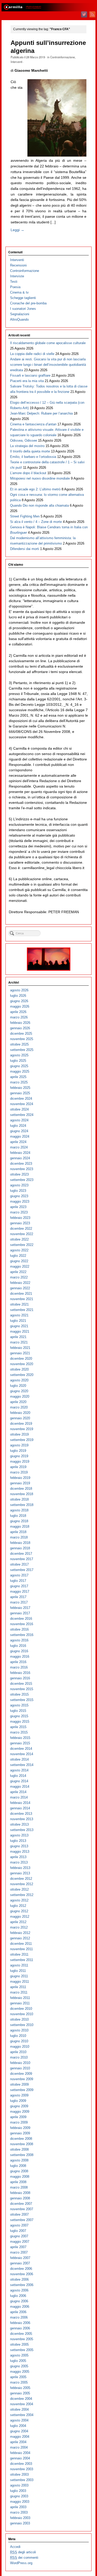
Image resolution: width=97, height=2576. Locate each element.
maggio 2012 (20, 1917)
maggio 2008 (20, 2177)
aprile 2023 (18, 1207)
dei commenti (24, 2558)
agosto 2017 (19, 1575)
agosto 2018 (19, 1510)
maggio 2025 (20, 1071)
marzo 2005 (19, 2382)
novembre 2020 (22, 1364)
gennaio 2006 (20, 2328)
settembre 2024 (22, 1115)
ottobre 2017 (19, 1564)
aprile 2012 (18, 1922)
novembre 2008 (22, 2144)
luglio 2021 (18, 1321)
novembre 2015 (22, 1689)
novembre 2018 (22, 1494)
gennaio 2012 (20, 1938)
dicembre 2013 (21, 1814)
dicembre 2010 (21, 2009)
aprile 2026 (18, 1012)
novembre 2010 (22, 2014)
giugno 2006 (19, 2301)
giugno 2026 (19, 1001)
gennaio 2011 (20, 2003)
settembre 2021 (22, 1310)
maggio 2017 (20, 1591)
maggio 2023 (20, 1201)
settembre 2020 (22, 1375)
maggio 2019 (20, 1461)
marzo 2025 (19, 1082)
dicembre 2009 (21, 2074)
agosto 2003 (19, 2485)
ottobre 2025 (19, 1044)
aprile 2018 (18, 1532)
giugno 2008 (19, 2171)
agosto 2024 (19, 1120)
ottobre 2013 (19, 1824)
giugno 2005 (19, 2366)
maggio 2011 (20, 1982)
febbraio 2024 (20, 1153)
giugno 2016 (19, 1651)
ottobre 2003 (19, 2474)
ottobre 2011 (19, 1954)
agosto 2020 (19, 1380)
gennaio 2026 (20, 1028)
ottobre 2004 (19, 2409)
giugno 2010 (19, 2041)
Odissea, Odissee (24, 440)
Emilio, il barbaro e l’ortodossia (33, 457)
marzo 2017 (19, 1602)
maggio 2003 (20, 2502)
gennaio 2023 (20, 1223)
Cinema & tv (19, 292)
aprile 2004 (18, 2442)
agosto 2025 (19, 1055)
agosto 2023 (19, 1185)
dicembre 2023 (21, 1164)
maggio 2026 (20, 1006)
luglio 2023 (18, 1191)
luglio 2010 (18, 2036)
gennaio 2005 (20, 2393)
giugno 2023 (19, 1196)
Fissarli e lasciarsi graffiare (30, 375)
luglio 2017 (18, 1581)
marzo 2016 (19, 1667)
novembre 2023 (22, 1169)
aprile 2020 (18, 1402)
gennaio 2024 (20, 1158)
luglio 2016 (18, 1646)
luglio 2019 (18, 1451)
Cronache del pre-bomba (28, 303)
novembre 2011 (21, 1949)
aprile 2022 (18, 1272)
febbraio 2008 (20, 2193)
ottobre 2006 (19, 2279)
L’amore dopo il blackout (28, 473)
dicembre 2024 (21, 1099)
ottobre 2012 (19, 1889)
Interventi (16, 62)
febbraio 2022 (20, 1283)
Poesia (15, 287)
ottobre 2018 (19, 1499)
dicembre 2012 (21, 1879)
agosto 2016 (19, 1640)
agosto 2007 (19, 2225)
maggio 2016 (20, 1656)
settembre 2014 (22, 1765)
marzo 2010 (19, 2057)
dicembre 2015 (21, 1684)
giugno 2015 (19, 1716)
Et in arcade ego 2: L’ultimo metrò (35, 489)
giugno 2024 (19, 1131)
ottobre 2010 (19, 2019)
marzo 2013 (19, 1862)
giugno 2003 (19, 2496)
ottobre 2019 (19, 1434)
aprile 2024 (18, 1142)
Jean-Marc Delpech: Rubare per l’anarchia (41, 413)
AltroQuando (19, 319)
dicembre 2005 (21, 2334)
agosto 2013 (19, 1835)
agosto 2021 (19, 1315)
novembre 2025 (22, 1039)
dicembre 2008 (21, 2139)
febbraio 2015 (20, 1738)
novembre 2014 (22, 1754)
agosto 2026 (19, 990)
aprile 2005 (18, 2377)
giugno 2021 (19, 1326)
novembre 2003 (22, 2469)
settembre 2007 (22, 2220)
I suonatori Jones (23, 309)
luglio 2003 (18, 2491)
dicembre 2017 (21, 1554)
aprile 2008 (18, 2182)
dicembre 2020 (21, 1359)
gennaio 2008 (20, 2198)
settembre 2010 (22, 2025)
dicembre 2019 (21, 1424)
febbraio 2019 (20, 1478)
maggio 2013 (20, 1852)
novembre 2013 (22, 1819)
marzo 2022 (19, 1277)
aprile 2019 (18, 1467)
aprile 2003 (18, 2507)
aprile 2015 (18, 1727)
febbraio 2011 (20, 1998)
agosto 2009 (19, 2095)
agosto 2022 (19, 1250)
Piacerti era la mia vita (27, 381)
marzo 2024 (19, 1147)
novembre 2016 (22, 1624)
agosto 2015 (19, 1705)
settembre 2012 (22, 1895)
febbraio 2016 (20, 1673)
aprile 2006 (18, 2312)
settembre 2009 (22, 2090)
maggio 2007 (20, 2242)
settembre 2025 (22, 1050)
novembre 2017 (22, 1559)
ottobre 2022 (19, 1239)
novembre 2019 (22, 1429)
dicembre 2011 (21, 1944)
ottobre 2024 (19, 1109)
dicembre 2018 (21, 1489)
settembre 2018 (22, 1505)
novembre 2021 (22, 1299)
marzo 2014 (19, 1797)
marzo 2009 (19, 2122)
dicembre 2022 (21, 1229)
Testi (14, 282)
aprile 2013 (18, 1857)
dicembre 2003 (21, 2464)
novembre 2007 (22, 2209)
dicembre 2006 (21, 2269)
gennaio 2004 (20, 2458)
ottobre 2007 (19, 2214)
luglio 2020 (18, 1386)
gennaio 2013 (20, 1873)
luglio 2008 (18, 2166)
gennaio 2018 (20, 1548)
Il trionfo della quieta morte (30, 451)
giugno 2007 (19, 2236)
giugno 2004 (19, 2431)
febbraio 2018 (20, 1543)
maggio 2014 (20, 1787)
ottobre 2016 (19, 1629)
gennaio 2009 (20, 2133)
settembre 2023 (22, 1180)
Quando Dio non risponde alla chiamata (39, 505)
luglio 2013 (18, 1841)
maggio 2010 (20, 2047)
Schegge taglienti (23, 298)
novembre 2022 (22, 1234)
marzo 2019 (19, 1472)
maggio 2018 (20, 1526)
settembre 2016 (22, 1635)
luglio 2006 (18, 2296)
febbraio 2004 (20, 2453)
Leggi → (17, 230)
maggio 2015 (20, 1722)
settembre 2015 (22, 1700)
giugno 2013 (19, 1846)
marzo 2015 (19, 1732)
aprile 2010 (18, 2052)
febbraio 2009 (20, 2128)
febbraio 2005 (20, 2388)
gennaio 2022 (20, 1288)
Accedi (15, 2547)
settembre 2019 (22, 1440)
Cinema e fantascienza (33, 424)
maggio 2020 (20, 1396)
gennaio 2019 (20, 1483)
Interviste (17, 276)
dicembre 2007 (21, 2204)
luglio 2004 (18, 2426)
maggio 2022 (20, 1266)
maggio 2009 (20, 2112)
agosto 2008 (19, 2160)
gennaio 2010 (20, 2068)
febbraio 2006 (20, 2323)
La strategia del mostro (27, 446)
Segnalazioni (20, 314)
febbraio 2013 (20, 1868)
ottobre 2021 (19, 1304)
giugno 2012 (19, 1911)
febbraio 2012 (20, 1933)
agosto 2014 (19, 1770)
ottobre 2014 (19, 1759)
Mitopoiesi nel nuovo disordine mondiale (40, 478)
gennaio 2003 (20, 2523)
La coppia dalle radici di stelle (32, 354)
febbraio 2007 (20, 2258)
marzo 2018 (19, 1537)
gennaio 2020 (20, 1418)
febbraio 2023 (20, 1218)
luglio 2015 (18, 1711)
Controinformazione (62, 57)
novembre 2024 (22, 1104)
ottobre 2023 (19, 1174)
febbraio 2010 (20, 2063)
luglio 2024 (18, 1126)
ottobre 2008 (19, 2149)
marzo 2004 (19, 2447)
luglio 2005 (18, 2361)
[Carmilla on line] (49, 7)
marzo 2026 (19, 1017)
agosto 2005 (19, 2355)
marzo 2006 (19, 2317)
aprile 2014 (18, 1792)
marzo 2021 (19, 1342)
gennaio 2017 (20, 1613)
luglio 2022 (18, 1256)
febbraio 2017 (20, 1608)
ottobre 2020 (19, 1369)
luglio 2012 (18, 1906)
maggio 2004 (20, 2437)
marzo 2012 (19, 1927)
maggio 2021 (20, 1331)
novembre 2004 (22, 2404)
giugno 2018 (19, 1521)
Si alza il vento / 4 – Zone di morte (36, 522)
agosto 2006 (19, 2290)
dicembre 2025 (21, 1034)
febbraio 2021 (20, 1348)
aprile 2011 (18, 1987)
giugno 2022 (19, 1261)
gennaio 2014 (20, 1808)
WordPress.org (21, 2563)
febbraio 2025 (20, 1088)
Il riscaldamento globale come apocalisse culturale (48, 343)
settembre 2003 (22, 2480)
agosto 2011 (19, 1965)
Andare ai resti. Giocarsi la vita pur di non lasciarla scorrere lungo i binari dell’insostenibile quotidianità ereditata (48, 365)
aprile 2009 (18, 2117)
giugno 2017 (19, 1586)
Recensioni (18, 265)
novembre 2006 (22, 2274)
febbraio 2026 (20, 1023)
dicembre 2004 (21, 2399)
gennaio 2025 (20, 1093)
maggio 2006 (20, 2307)
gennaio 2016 (20, 1678)
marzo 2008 (19, 2187)
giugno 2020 (19, 1391)
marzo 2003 (19, 2512)
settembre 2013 (22, 1830)
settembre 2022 (22, 1245)
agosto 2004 (19, 2420)
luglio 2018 (18, 1516)
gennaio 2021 (20, 1353)
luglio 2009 (18, 2101)
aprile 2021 (18, 1337)
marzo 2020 (19, 1407)
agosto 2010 (19, 2030)
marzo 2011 (19, 1992)
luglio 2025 (18, 1061)
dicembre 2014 (21, 1749)
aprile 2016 (18, 1662)
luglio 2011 (18, 1971)
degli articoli (23, 2552)
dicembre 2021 (21, 1294)
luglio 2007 (18, 2231)
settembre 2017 (22, 1570)
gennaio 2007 (20, 2263)
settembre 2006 (22, 2285)
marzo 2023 (19, 1212)
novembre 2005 (22, 2339)
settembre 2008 (22, 2155)
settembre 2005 (22, 2350)
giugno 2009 (19, 2106)
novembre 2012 (22, 1884)
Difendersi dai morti (25, 549)
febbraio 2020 (20, 1413)
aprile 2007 (18, 2247)
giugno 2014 (19, 1781)
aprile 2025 (18, 1077)
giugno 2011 (19, 1976)
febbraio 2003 (20, 2518)
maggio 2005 (20, 2372)
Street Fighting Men (25, 516)
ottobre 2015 (19, 1694)
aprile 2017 (18, 1597)
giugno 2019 (19, 1456)
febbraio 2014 (20, 1803)
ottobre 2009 (19, 2084)
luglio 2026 (18, 996)
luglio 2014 (18, 1776)
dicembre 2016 (21, 1619)
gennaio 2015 (20, 1743)
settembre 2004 (22, 2415)
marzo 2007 (19, 2252)
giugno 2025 (19, 1066)
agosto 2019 (19, 1445)
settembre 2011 (22, 1960)
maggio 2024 (20, 1136)
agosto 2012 (19, 1900)
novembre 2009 (22, 2079)
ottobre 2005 (19, 2344)
